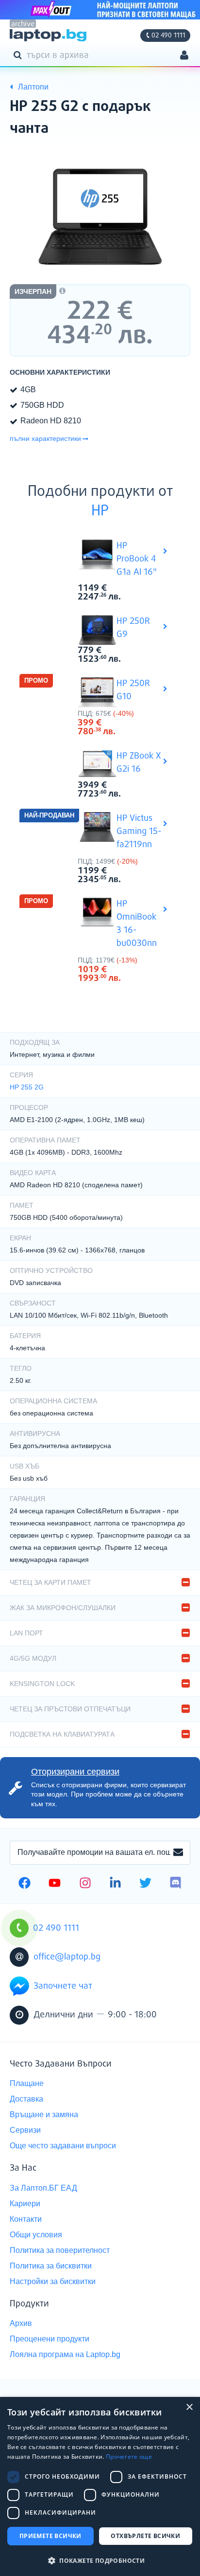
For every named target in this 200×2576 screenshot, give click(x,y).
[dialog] (100, 2486)
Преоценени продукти (50, 2339)
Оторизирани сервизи (75, 1772)
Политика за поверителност (60, 2250)
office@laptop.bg (67, 1957)
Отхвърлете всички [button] (145, 2536)
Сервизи (25, 2130)
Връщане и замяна (44, 2114)
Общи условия (36, 2235)
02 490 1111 (168, 36)
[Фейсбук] (25, 1884)
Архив (21, 2323)
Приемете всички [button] (50, 2536)
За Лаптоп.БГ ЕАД (43, 2188)
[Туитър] (145, 1884)
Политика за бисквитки (51, 2266)
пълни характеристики (45, 438)
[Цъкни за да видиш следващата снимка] (100, 214)
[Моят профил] (184, 56)
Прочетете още (129, 2457)
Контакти (26, 2219)
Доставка (26, 2099)
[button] (100, 2560)
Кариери (25, 2204)
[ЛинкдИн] (115, 1884)
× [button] (189, 2407)
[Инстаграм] (85, 1884)
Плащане (27, 2083)
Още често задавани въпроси (63, 2146)
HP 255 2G (27, 1087)
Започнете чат (63, 1986)
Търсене (19, 54)
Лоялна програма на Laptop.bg (65, 2354)
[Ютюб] (55, 1884)
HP (100, 511)
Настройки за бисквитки (53, 2281)
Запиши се (178, 1853)
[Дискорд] (175, 1884)
